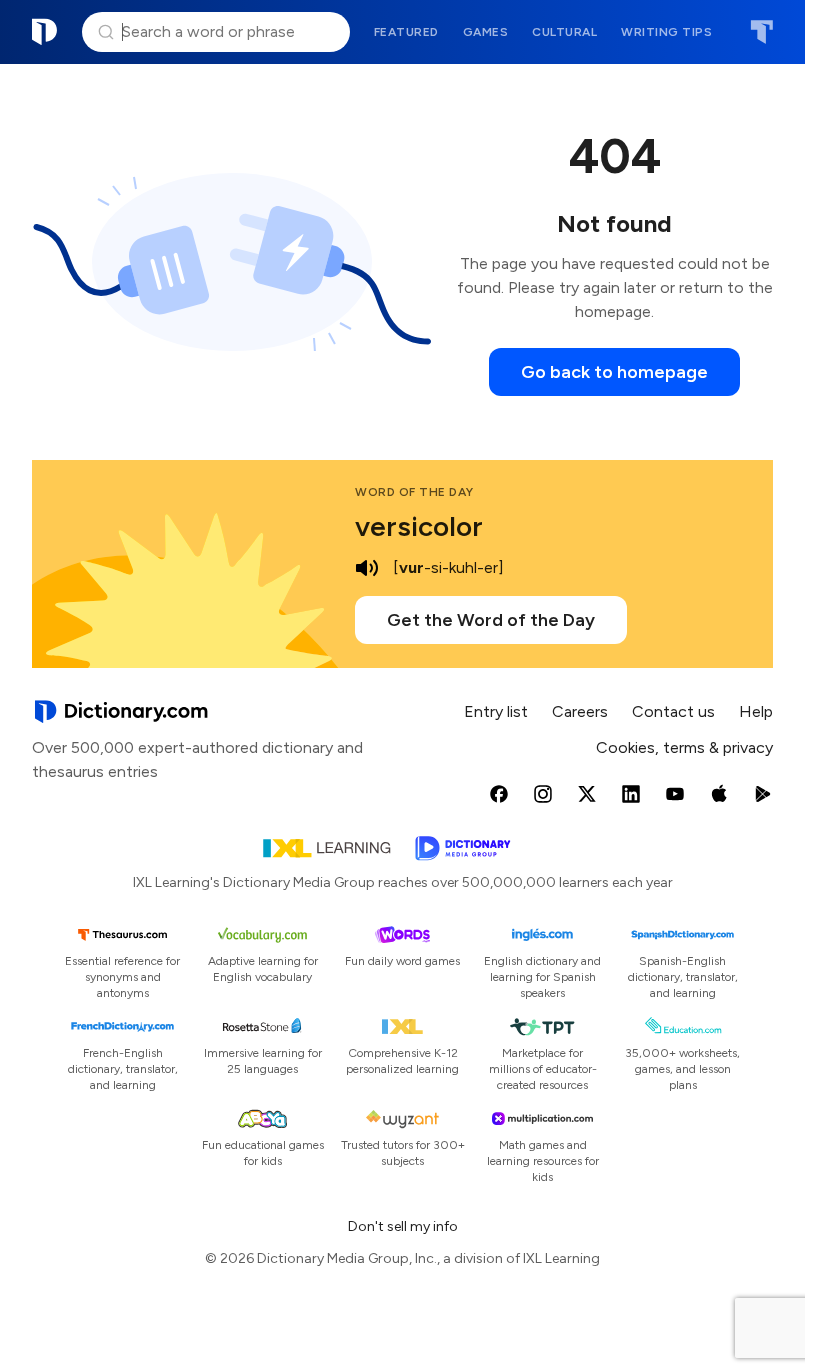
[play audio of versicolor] (367, 568)
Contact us (673, 711)
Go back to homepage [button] (614, 372)
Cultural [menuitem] (564, 32)
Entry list (496, 711)
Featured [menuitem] (406, 32)
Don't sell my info (403, 1226)
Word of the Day (414, 492)
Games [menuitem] (486, 32)
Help (756, 711)
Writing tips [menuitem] (666, 32)
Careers (580, 711)
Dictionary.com (45, 32)
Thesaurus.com (761, 32)
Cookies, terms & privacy (684, 747)
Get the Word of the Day (491, 620)
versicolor (419, 526)
